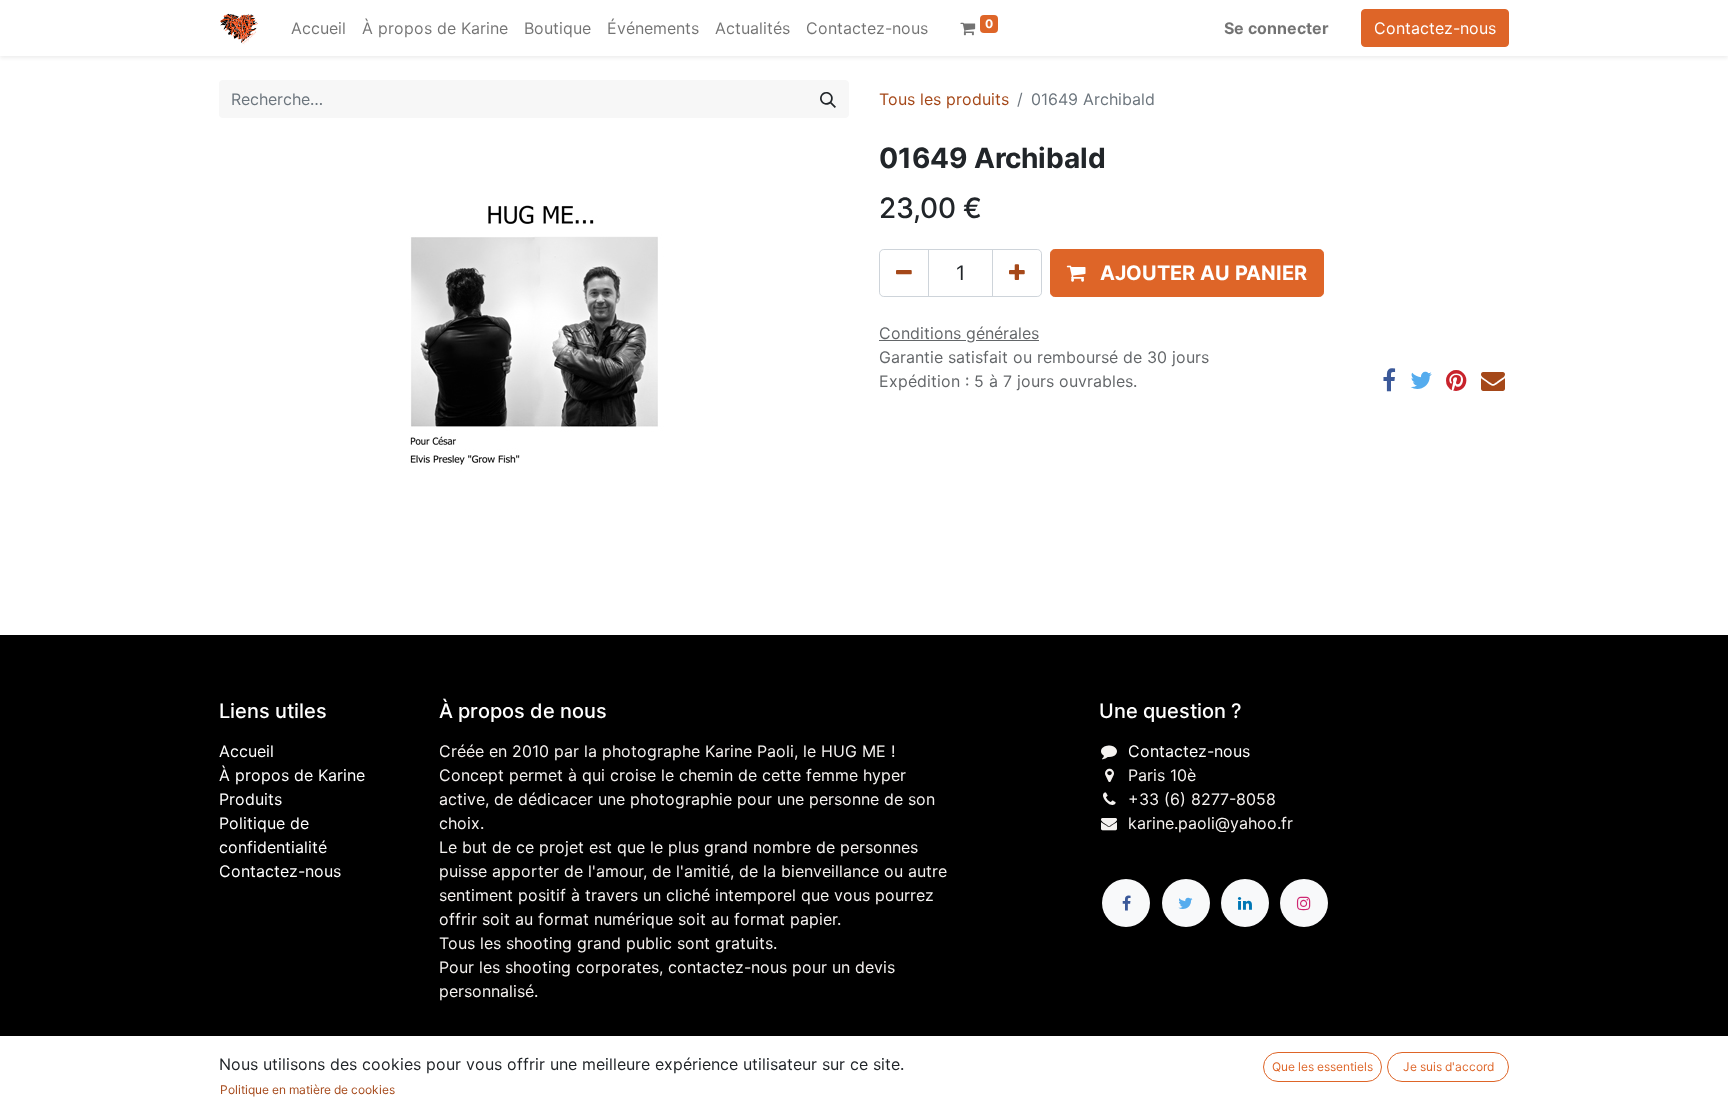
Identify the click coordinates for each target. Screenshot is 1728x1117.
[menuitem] (318, 28)
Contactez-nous (1435, 28)
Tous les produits (944, 99)
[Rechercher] (828, 99)
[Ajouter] (1017, 273)
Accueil (246, 751)
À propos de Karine (292, 775)
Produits (250, 799)
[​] (1126, 903)
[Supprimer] (904, 273)
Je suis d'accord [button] (1448, 1066)
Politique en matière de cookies (307, 1089)
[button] (1187, 273)
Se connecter (1276, 28)
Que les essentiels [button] (1322, 1066)
